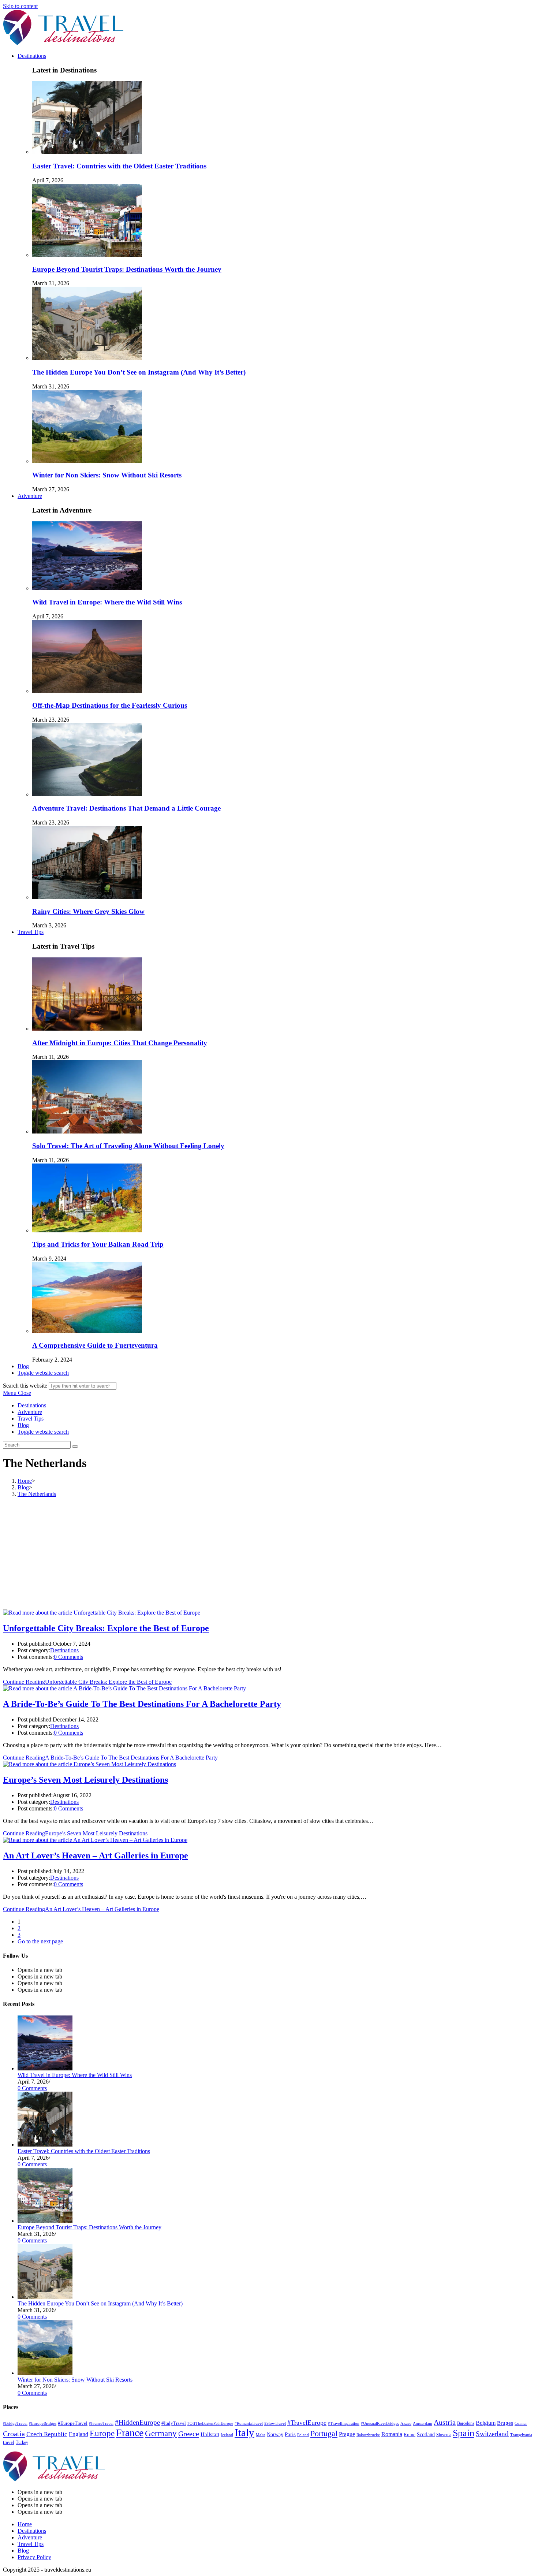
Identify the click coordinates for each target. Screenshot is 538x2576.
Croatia (14, 2434)
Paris (290, 2434)
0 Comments (68, 1657)
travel (9, 2442)
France (130, 2433)
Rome (410, 2435)
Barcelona (466, 2423)
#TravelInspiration (344, 2424)
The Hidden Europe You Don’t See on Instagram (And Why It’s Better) (139, 372)
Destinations (32, 1405)
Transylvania (521, 2435)
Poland (303, 2435)
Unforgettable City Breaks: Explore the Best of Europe (106, 1628)
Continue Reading (87, 1682)
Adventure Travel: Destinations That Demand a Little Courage (126, 808)
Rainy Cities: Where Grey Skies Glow (88, 911)
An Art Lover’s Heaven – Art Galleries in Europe (96, 1855)
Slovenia (444, 2435)
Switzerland (492, 2434)
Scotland (426, 2434)
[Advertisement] (269, 1555)
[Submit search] (75, 1447)
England (79, 2434)
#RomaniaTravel (249, 2424)
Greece (189, 2434)
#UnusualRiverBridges (380, 2424)
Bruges (505, 2423)
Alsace (406, 2424)
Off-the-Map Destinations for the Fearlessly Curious (110, 705)
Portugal (324, 2434)
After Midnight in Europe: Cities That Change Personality (120, 1043)
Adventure (30, 1412)
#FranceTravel (101, 2423)
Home (25, 2524)
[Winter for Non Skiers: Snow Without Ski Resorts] (45, 2373)
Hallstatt (210, 2434)
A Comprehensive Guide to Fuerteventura (95, 1345)
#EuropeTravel (73, 2423)
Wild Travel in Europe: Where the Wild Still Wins (107, 602)
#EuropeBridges (43, 2424)
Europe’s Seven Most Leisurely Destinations (85, 1780)
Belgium (486, 2423)
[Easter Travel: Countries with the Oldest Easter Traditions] (45, 2145)
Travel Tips (31, 1419)
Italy (244, 2432)
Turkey (22, 2442)
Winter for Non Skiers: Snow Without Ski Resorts (107, 475)
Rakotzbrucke (368, 2435)
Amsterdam (423, 2423)
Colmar (521, 2423)
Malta (261, 2435)
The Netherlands (37, 1494)
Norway (275, 2434)
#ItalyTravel (174, 2423)
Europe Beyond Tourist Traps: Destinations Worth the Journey (127, 269)
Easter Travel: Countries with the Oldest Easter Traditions (119, 166)
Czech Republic (47, 2434)
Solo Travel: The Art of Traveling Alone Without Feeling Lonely (128, 1146)
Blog (23, 1425)
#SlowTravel (275, 2423)
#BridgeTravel (15, 2424)
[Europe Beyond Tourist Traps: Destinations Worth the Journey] (45, 2221)
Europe (102, 2433)
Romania (392, 2434)
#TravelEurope (307, 2423)
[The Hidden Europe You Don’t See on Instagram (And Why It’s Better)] (45, 2297)
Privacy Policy (34, 2557)
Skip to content (20, 6)
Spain (464, 2433)
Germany (161, 2433)
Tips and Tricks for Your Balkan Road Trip (98, 1244)
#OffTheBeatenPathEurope (210, 2423)
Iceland (227, 2435)
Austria (445, 2422)
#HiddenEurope (137, 2422)
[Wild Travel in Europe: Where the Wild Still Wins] (45, 2068)
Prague (347, 2434)
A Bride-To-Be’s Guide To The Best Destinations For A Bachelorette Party (142, 1704)
